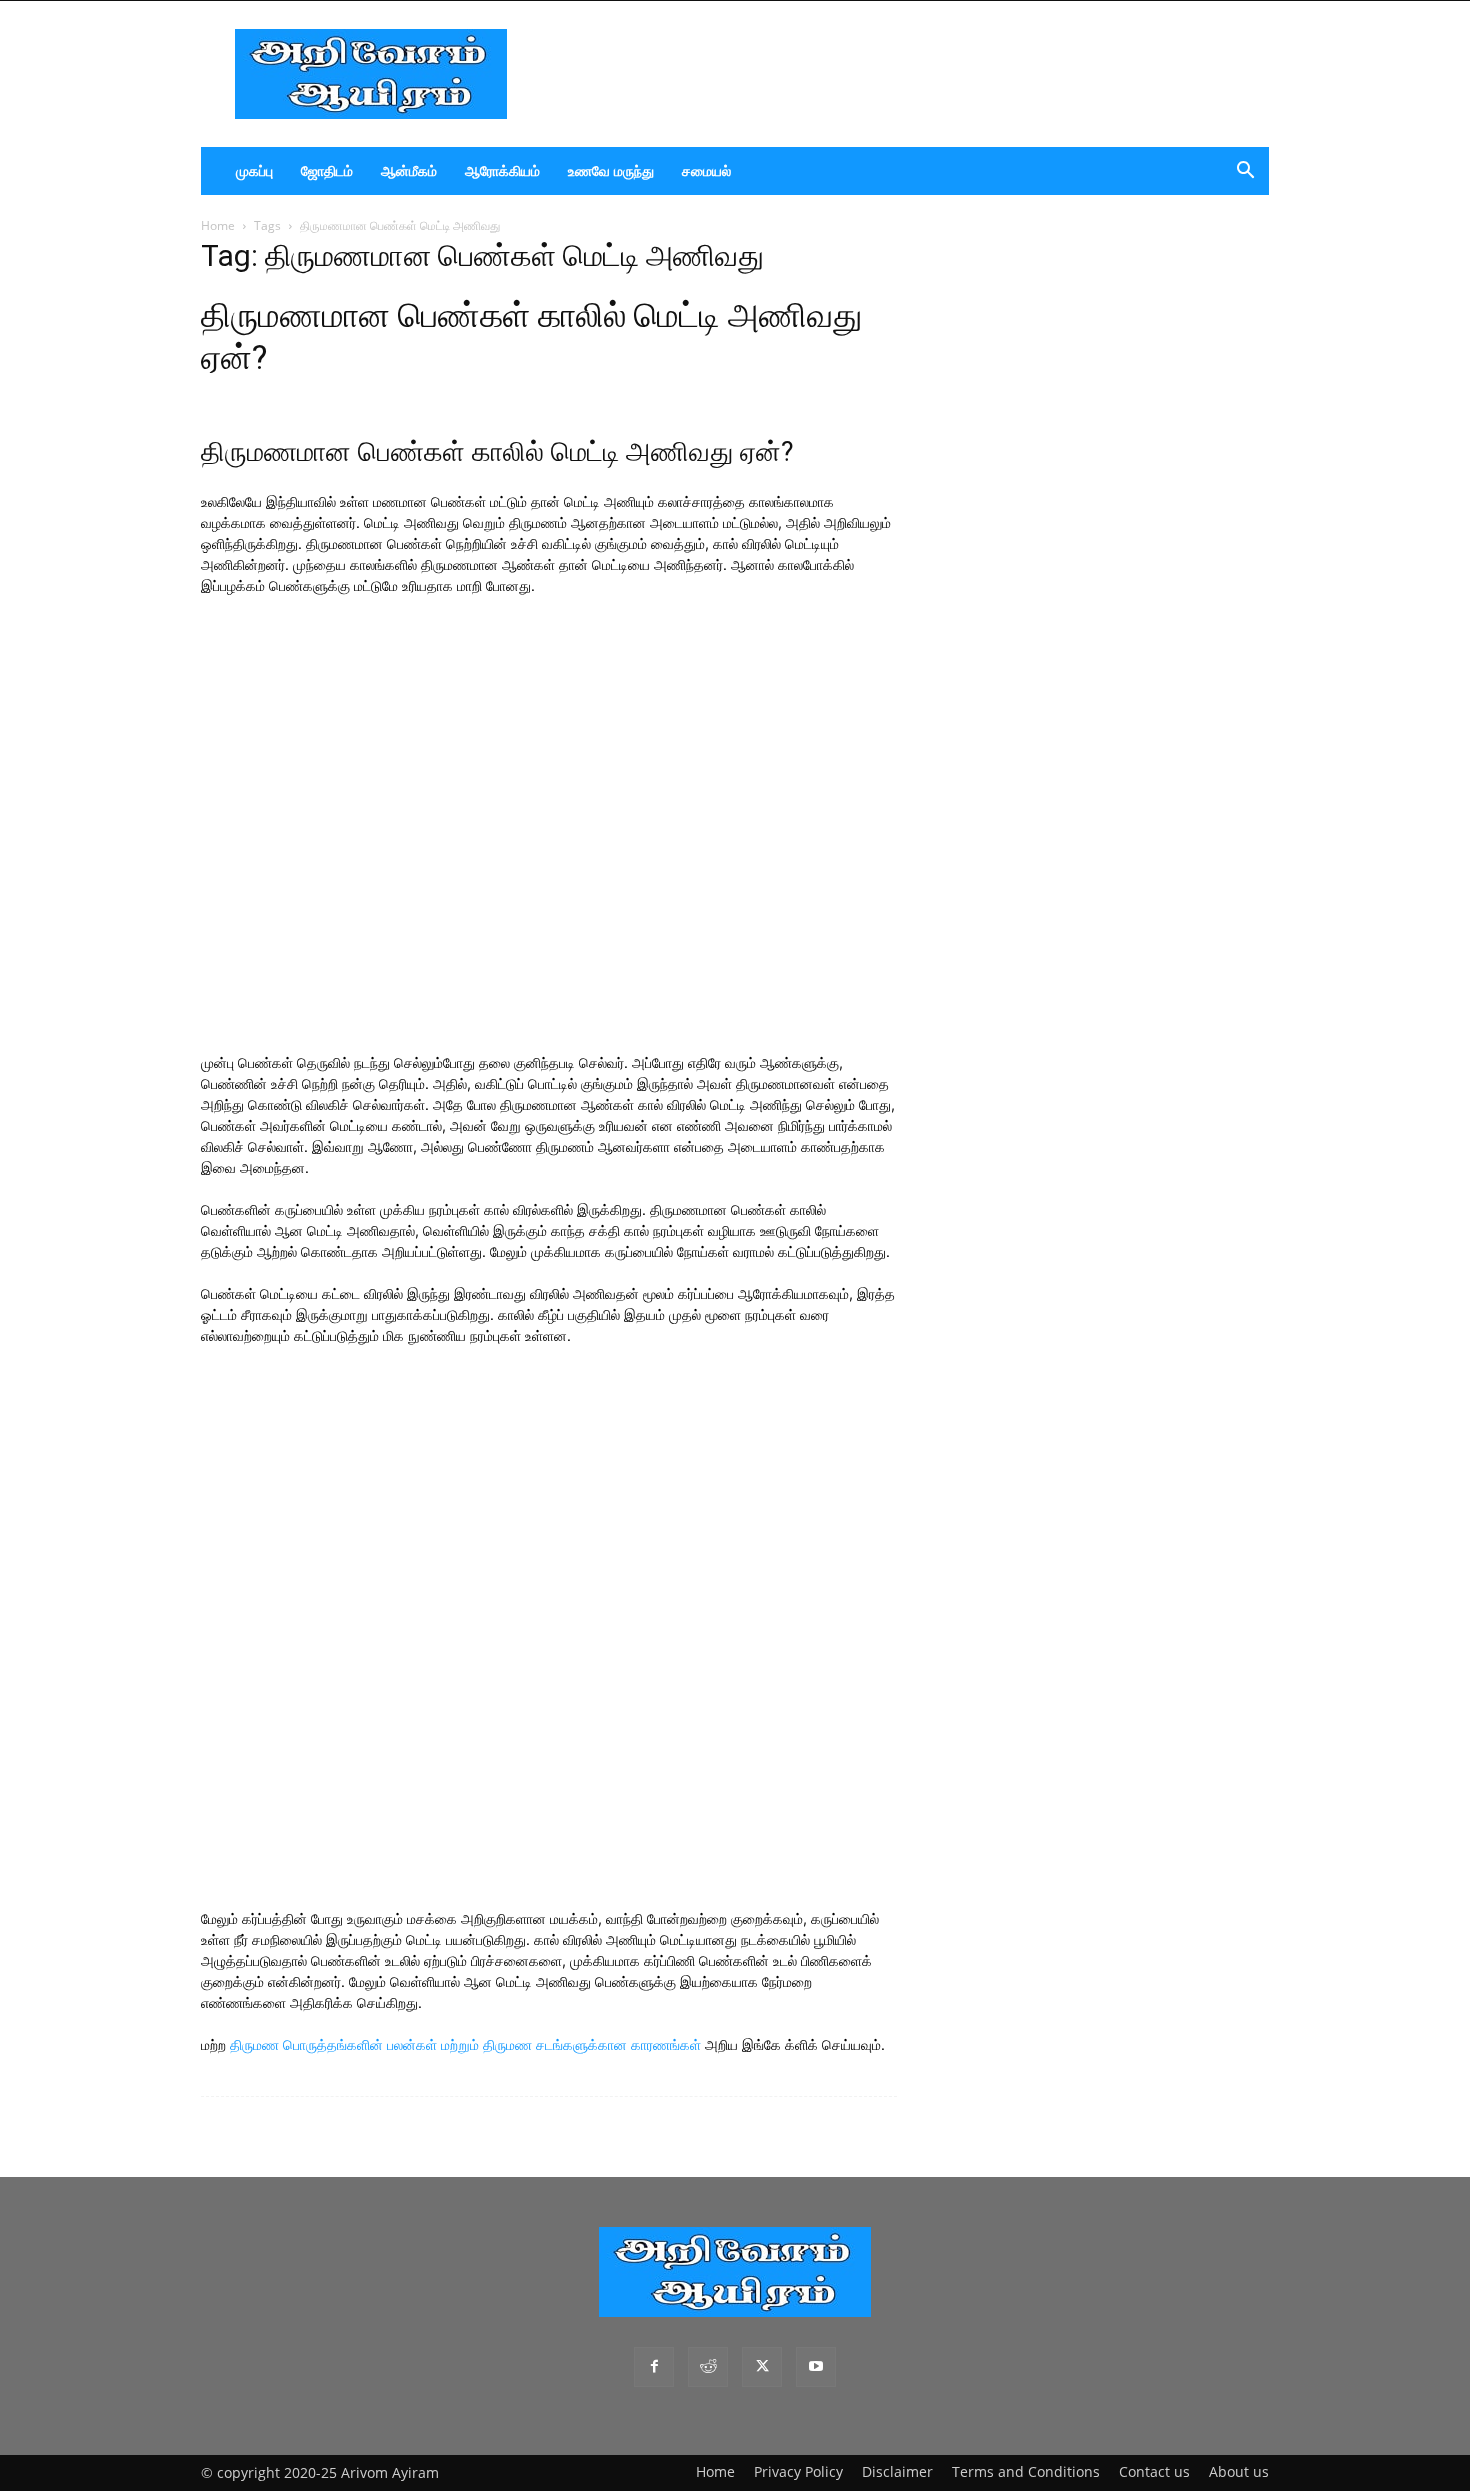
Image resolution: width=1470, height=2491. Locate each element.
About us (1239, 2471)
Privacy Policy (798, 2471)
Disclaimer (897, 2471)
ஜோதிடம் (327, 170)
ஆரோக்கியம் (502, 170)
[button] (1245, 172)
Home (218, 225)
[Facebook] (654, 2367)
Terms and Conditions (1026, 2471)
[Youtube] (816, 2367)
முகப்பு (254, 170)
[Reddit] (708, 2367)
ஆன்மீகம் (409, 170)
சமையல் (706, 170)
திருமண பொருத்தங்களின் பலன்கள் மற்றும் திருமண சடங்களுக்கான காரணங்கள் (465, 2044)
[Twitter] (762, 2367)
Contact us (1154, 2471)
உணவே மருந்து (611, 170)
